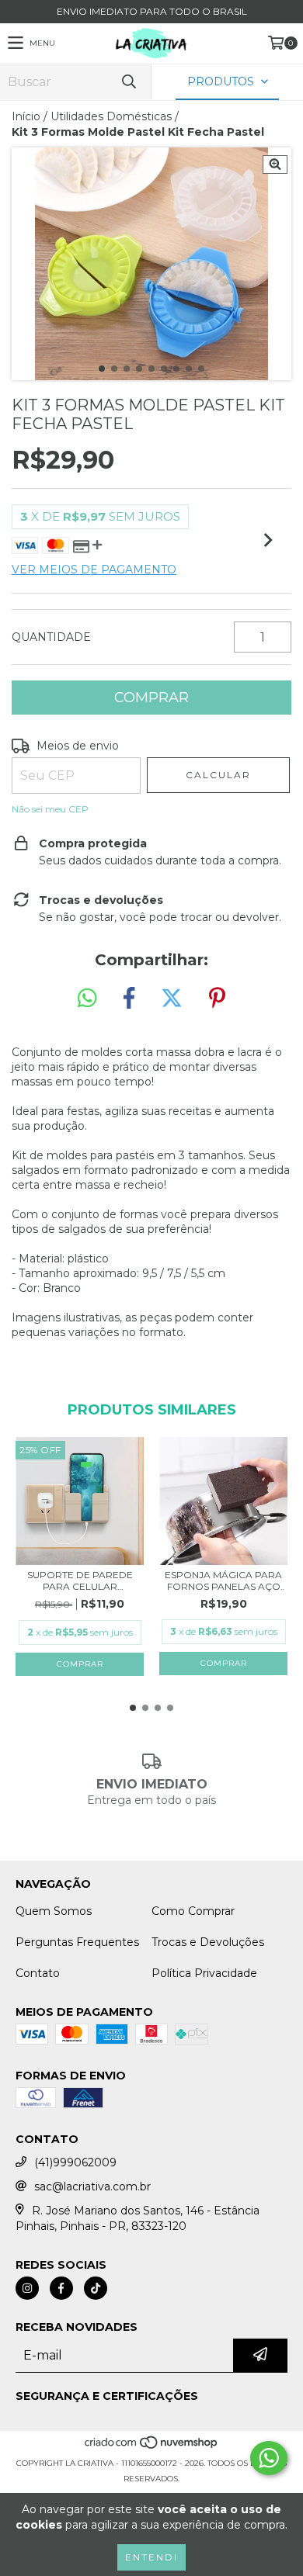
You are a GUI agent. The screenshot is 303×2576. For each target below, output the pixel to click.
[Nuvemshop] (152, 2448)
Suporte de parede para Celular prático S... (80, 1581)
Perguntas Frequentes (77, 1942)
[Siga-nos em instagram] (27, 2288)
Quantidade (51, 637)
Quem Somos (54, 1911)
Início (26, 116)
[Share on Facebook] (129, 999)
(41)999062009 (75, 2162)
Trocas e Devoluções (208, 1942)
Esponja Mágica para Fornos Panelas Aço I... (223, 1581)
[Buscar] (128, 82)
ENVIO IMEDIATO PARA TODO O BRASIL (152, 11)
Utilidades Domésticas (111, 116)
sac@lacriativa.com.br (92, 2186)
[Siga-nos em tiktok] (96, 2288)
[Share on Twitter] (172, 999)
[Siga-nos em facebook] (61, 2288)
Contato (38, 1973)
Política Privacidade (204, 1973)
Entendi (151, 2557)
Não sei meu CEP (50, 809)
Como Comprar (193, 1911)
